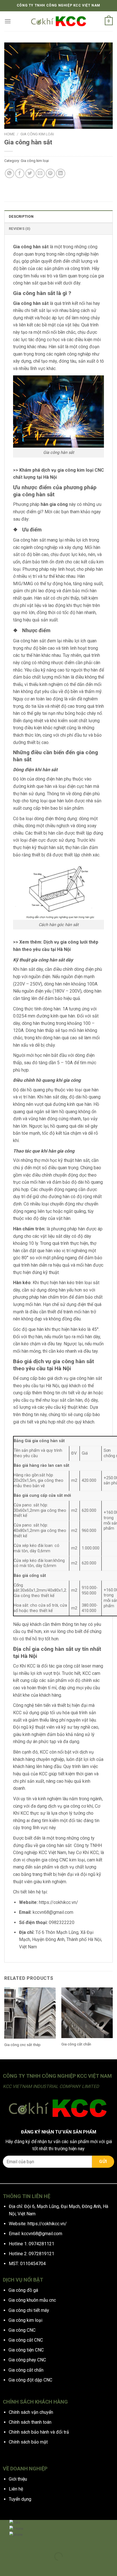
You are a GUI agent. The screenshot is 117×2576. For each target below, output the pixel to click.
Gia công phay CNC (27, 2360)
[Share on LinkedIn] (61, 173)
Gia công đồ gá (23, 2290)
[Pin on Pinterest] (50, 173)
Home (10, 134)
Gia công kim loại (37, 134)
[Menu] (8, 21)
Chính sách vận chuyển (31, 2412)
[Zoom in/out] (22, 2542)
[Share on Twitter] (30, 173)
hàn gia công (54, 504)
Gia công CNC (22, 2330)
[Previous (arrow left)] (6, 2566)
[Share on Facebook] (20, 173)
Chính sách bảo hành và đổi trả (39, 2432)
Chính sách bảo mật (28, 2442)
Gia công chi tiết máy (29, 2310)
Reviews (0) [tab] (20, 229)
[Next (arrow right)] (22, 2566)
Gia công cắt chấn (76, 2044)
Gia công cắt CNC (26, 2340)
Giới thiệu (18, 2479)
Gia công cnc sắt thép (22, 2045)
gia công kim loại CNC (81, 470)
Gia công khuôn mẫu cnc (32, 2300)
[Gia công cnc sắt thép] (30, 2013)
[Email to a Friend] (40, 173)
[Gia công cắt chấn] (87, 2013)
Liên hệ (16, 2489)
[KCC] (58, 21)
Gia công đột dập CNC (30, 2380)
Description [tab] (21, 216)
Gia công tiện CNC (26, 2350)
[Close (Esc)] (6, 2542)
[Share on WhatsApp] (10, 173)
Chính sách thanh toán (30, 2422)
